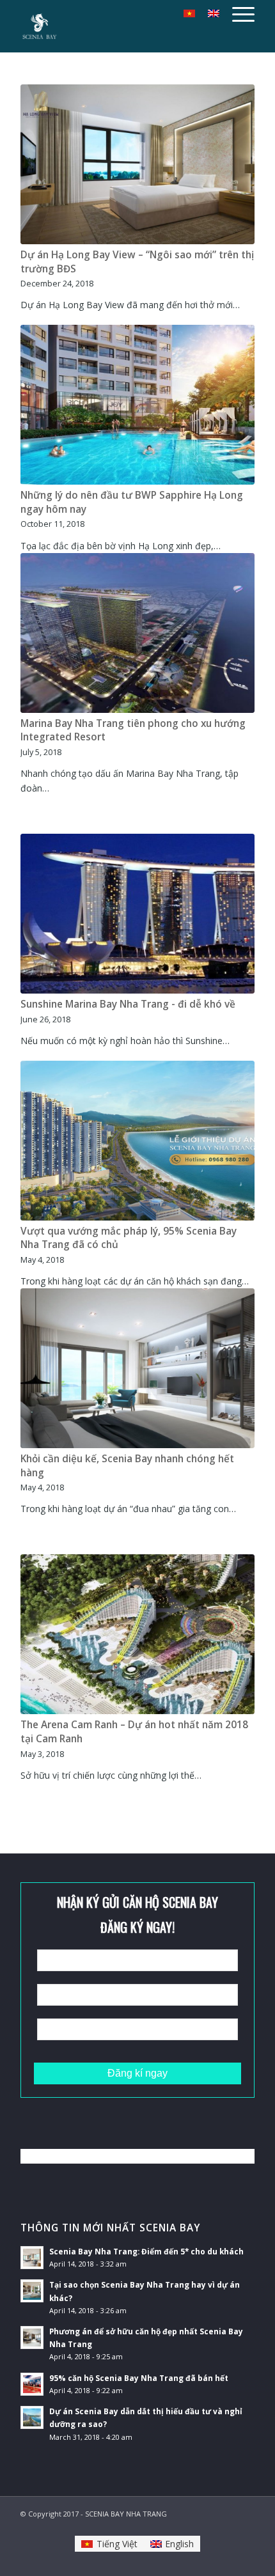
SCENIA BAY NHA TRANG (126, 2514)
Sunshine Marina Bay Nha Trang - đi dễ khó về (128, 1004)
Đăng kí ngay (137, 2073)
